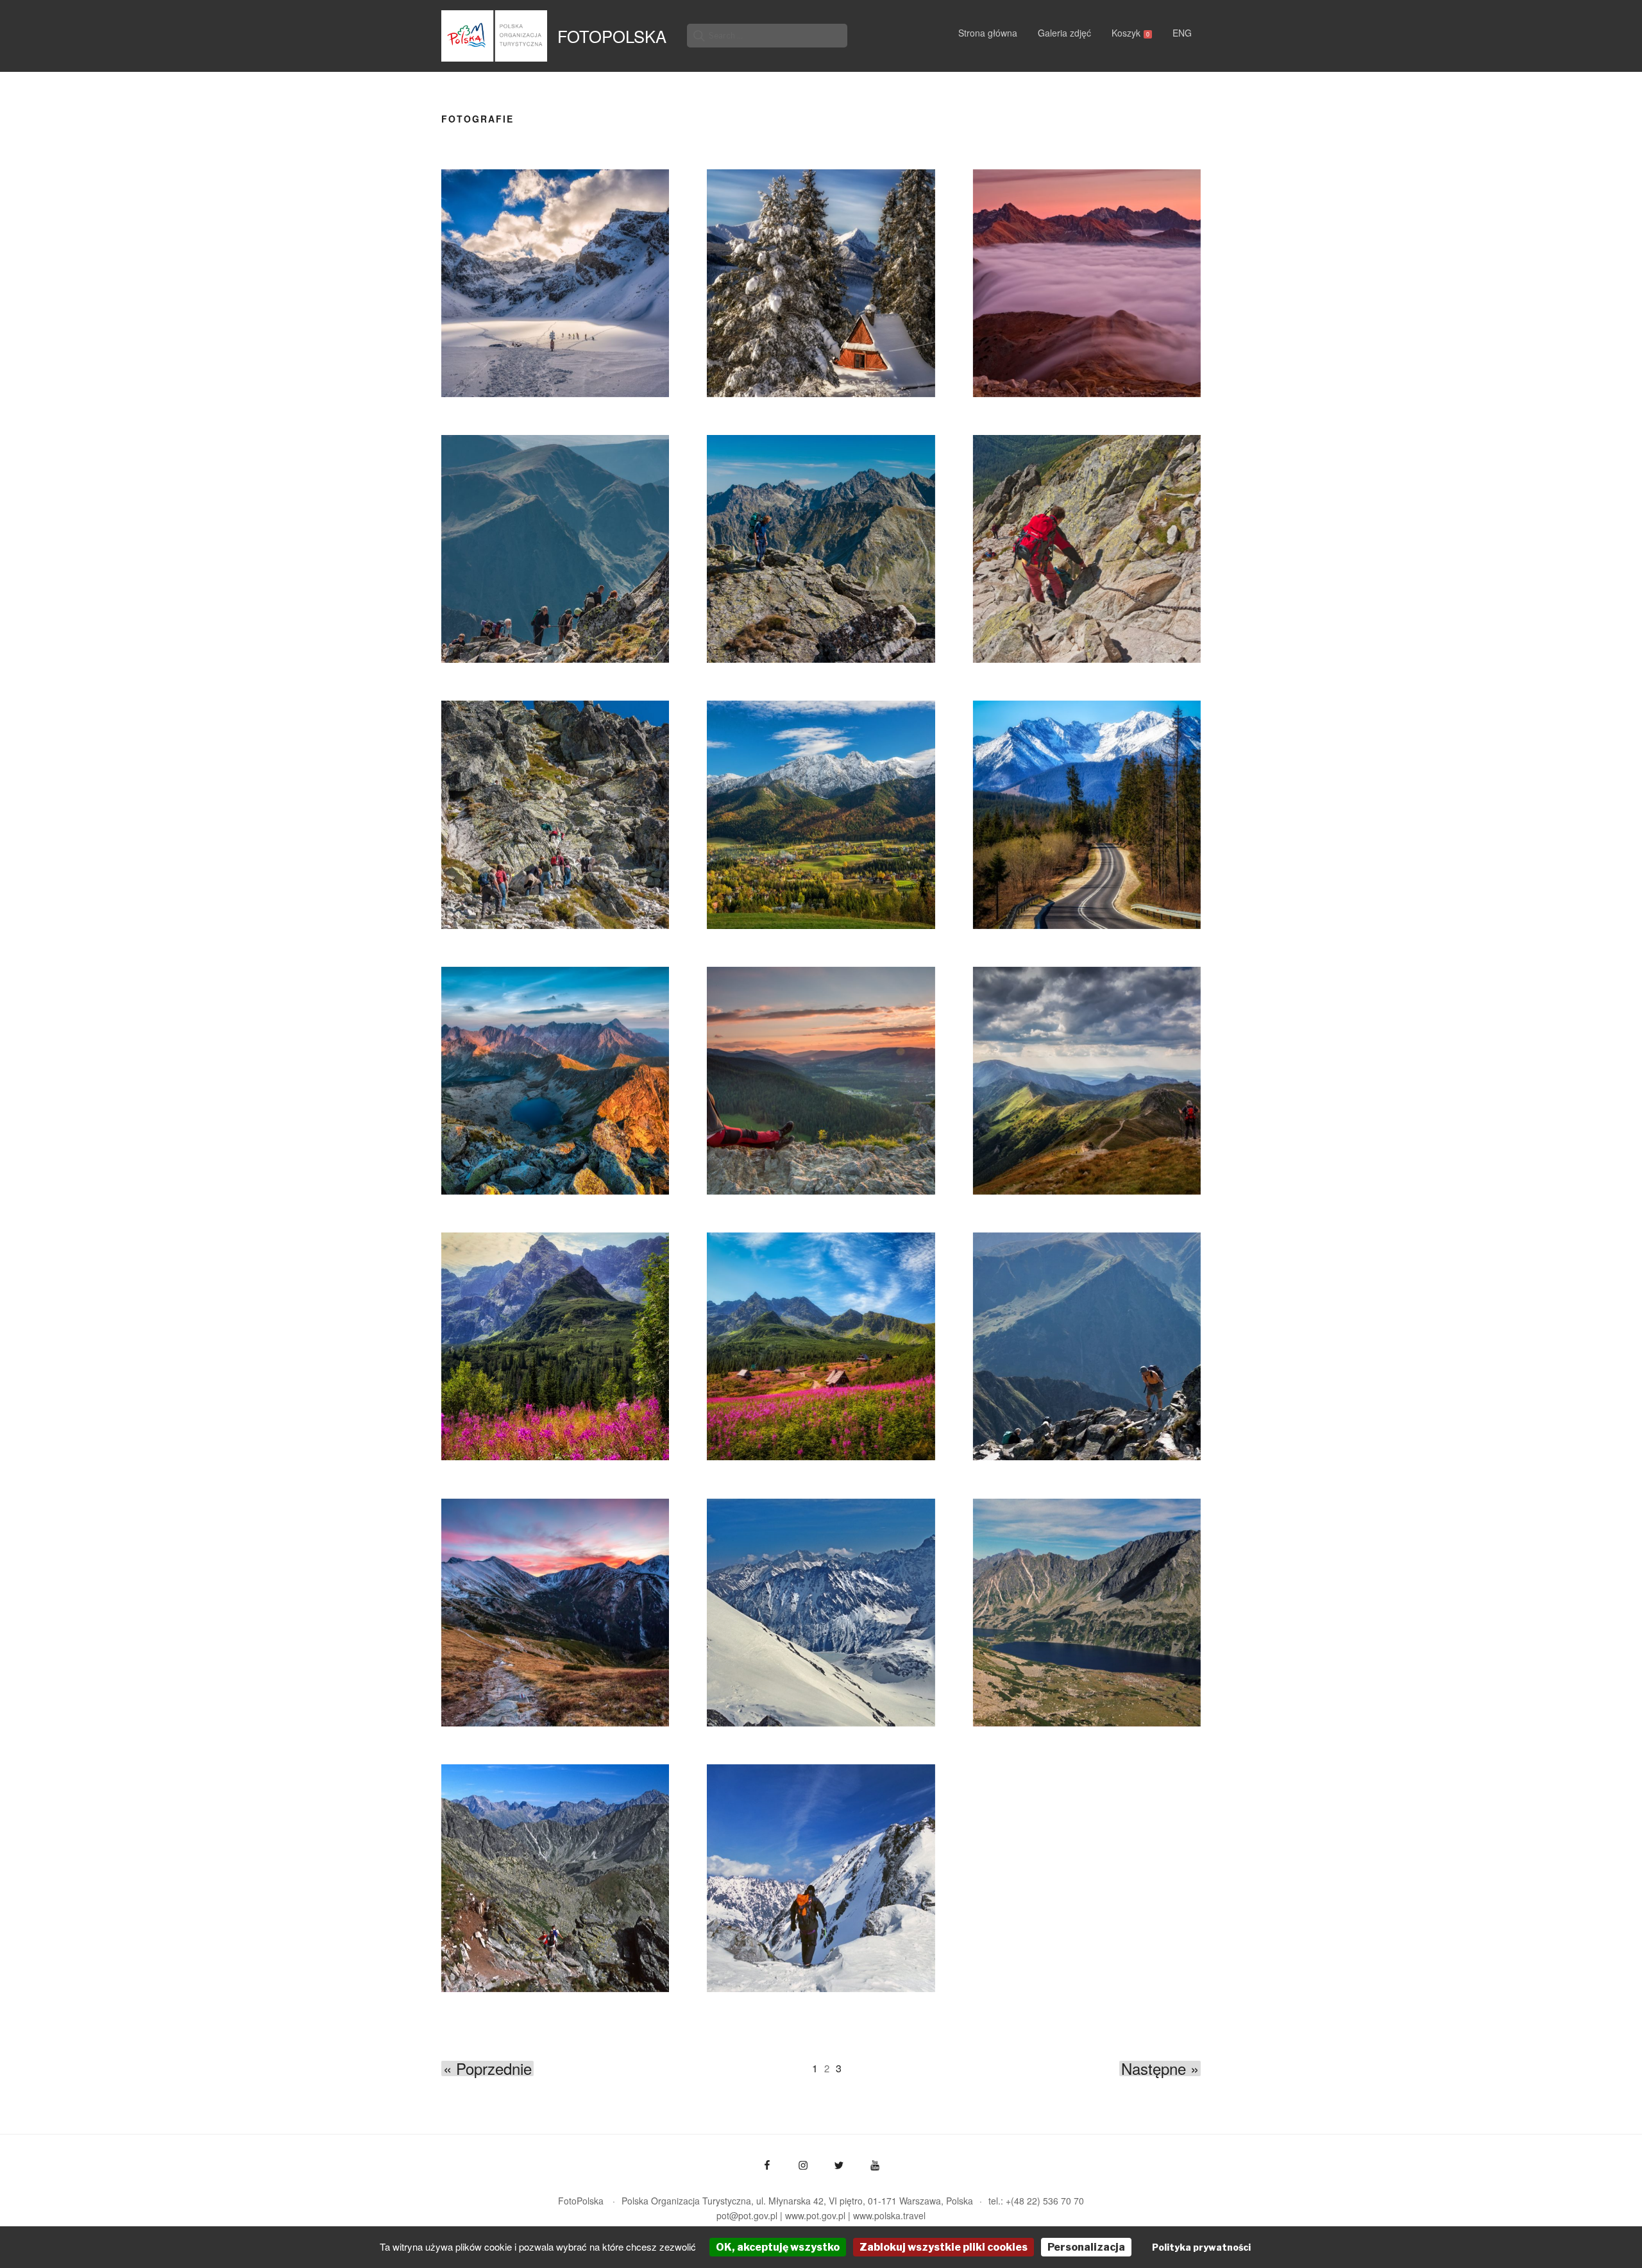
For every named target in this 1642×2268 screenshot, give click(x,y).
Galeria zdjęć (1064, 33)
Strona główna (988, 33)
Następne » (1160, 2068)
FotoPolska (612, 36)
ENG (1182, 33)
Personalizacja (1086, 2247)
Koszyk (1130, 33)
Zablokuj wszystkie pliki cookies (944, 2247)
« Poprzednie (487, 2068)
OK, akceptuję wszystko (778, 2247)
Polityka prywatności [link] (1201, 2247)
